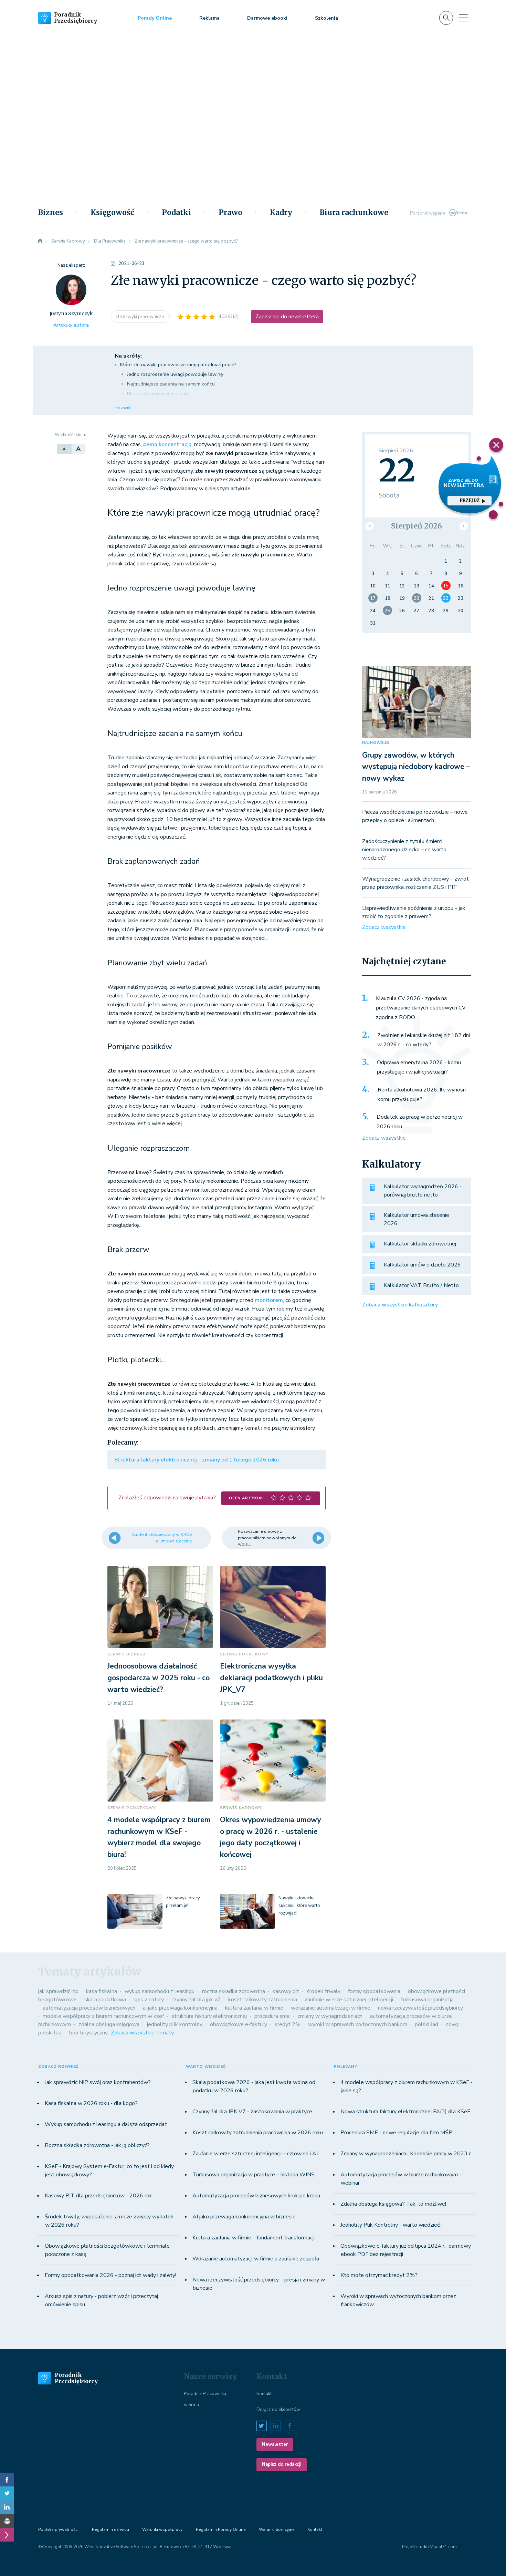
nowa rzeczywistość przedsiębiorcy (420, 2008)
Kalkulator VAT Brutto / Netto (421, 1285)
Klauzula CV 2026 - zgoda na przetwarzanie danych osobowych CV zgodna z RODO (421, 1008)
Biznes (51, 213)
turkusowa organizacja (427, 2000)
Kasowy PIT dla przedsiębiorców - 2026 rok (98, 2196)
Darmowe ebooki (267, 18)
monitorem (269, 1300)
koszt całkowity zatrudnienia (263, 2000)
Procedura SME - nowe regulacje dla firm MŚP (396, 2133)
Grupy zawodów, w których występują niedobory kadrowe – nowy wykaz (416, 767)
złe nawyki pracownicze (140, 317)
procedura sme (272, 2016)
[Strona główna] (40, 241)
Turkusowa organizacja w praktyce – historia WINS (254, 2175)
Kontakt (264, 2394)
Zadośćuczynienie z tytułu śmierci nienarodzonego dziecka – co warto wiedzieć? (404, 850)
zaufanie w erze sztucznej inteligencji (349, 2000)
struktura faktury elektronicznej (209, 2016)
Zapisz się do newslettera (287, 317)
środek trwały (324, 1991)
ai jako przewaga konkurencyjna (180, 2008)
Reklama (209, 18)
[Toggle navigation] (463, 18)
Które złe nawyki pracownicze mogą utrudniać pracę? (178, 365)
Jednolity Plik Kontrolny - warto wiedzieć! (391, 2225)
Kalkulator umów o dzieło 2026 (422, 1265)
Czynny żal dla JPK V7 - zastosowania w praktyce (252, 2112)
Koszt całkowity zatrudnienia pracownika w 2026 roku (258, 2133)
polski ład (426, 2024)
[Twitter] (7, 2493)
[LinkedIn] (7, 2507)
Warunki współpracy (162, 2529)
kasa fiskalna (102, 1991)
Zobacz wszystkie (384, 927)
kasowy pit (286, 1991)
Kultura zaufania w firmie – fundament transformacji (254, 2238)
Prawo (230, 213)
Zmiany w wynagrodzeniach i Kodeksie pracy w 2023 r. (406, 2154)
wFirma (191, 2405)
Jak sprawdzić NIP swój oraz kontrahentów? (98, 2082)
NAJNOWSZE (376, 743)
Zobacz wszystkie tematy (142, 2033)
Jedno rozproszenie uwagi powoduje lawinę (175, 374)
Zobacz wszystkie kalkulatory (400, 1305)
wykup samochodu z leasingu (160, 1991)
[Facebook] (7, 2480)
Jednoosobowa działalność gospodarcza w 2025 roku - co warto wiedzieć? (159, 1678)
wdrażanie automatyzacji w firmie (331, 2008)
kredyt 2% (288, 2024)
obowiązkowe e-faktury (239, 2024)
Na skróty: (128, 356)
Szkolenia (326, 18)
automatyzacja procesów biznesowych (89, 2008)
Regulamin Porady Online (221, 2529)
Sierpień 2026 (417, 526)
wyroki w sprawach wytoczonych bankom (358, 2024)
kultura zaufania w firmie (254, 2008)
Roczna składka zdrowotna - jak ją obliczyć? (97, 2145)
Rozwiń (123, 408)
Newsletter (275, 2444)
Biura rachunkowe (354, 213)
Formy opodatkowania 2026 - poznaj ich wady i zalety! (110, 2275)
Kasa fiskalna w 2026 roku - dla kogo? (91, 2103)
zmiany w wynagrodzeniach (330, 2016)
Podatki (176, 213)
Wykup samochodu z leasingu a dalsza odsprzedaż (106, 2124)
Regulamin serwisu (110, 2529)
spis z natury (149, 2000)
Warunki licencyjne (277, 2529)
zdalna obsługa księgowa (109, 2024)
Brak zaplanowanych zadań (157, 394)
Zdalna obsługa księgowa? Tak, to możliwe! (393, 2204)
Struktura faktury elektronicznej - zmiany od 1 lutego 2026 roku (197, 1460)
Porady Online (155, 18)
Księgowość (112, 213)
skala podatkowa (105, 2000)
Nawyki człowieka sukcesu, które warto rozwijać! (299, 1906)
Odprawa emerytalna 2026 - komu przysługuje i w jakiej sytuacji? (419, 1067)
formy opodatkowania (374, 1991)
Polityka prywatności (58, 2529)
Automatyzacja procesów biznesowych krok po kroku (256, 2196)
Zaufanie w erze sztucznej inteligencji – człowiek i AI (255, 2154)
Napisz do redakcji (282, 2464)
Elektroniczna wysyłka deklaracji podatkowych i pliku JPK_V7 (271, 1678)
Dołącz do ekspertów (278, 2410)
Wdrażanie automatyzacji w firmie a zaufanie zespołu (256, 2259)
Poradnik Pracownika (205, 2394)
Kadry (281, 213)
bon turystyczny (88, 2033)
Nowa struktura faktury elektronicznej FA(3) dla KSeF (405, 2112)
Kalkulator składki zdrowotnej (420, 1244)
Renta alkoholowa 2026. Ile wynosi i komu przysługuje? (422, 1095)
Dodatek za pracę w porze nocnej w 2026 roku (420, 1122)
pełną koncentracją (167, 444)
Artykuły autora (71, 325)
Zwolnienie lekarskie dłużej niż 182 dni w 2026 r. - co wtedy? (424, 1040)
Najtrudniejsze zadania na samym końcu (171, 384)
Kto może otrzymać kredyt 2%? (379, 2275)
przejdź (470, 500)
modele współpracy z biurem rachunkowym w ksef (103, 2016)
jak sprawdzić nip (58, 1991)
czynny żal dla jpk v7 (196, 2000)
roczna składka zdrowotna (234, 1991)
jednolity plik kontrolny (175, 2024)
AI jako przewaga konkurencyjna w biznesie (244, 2217)
